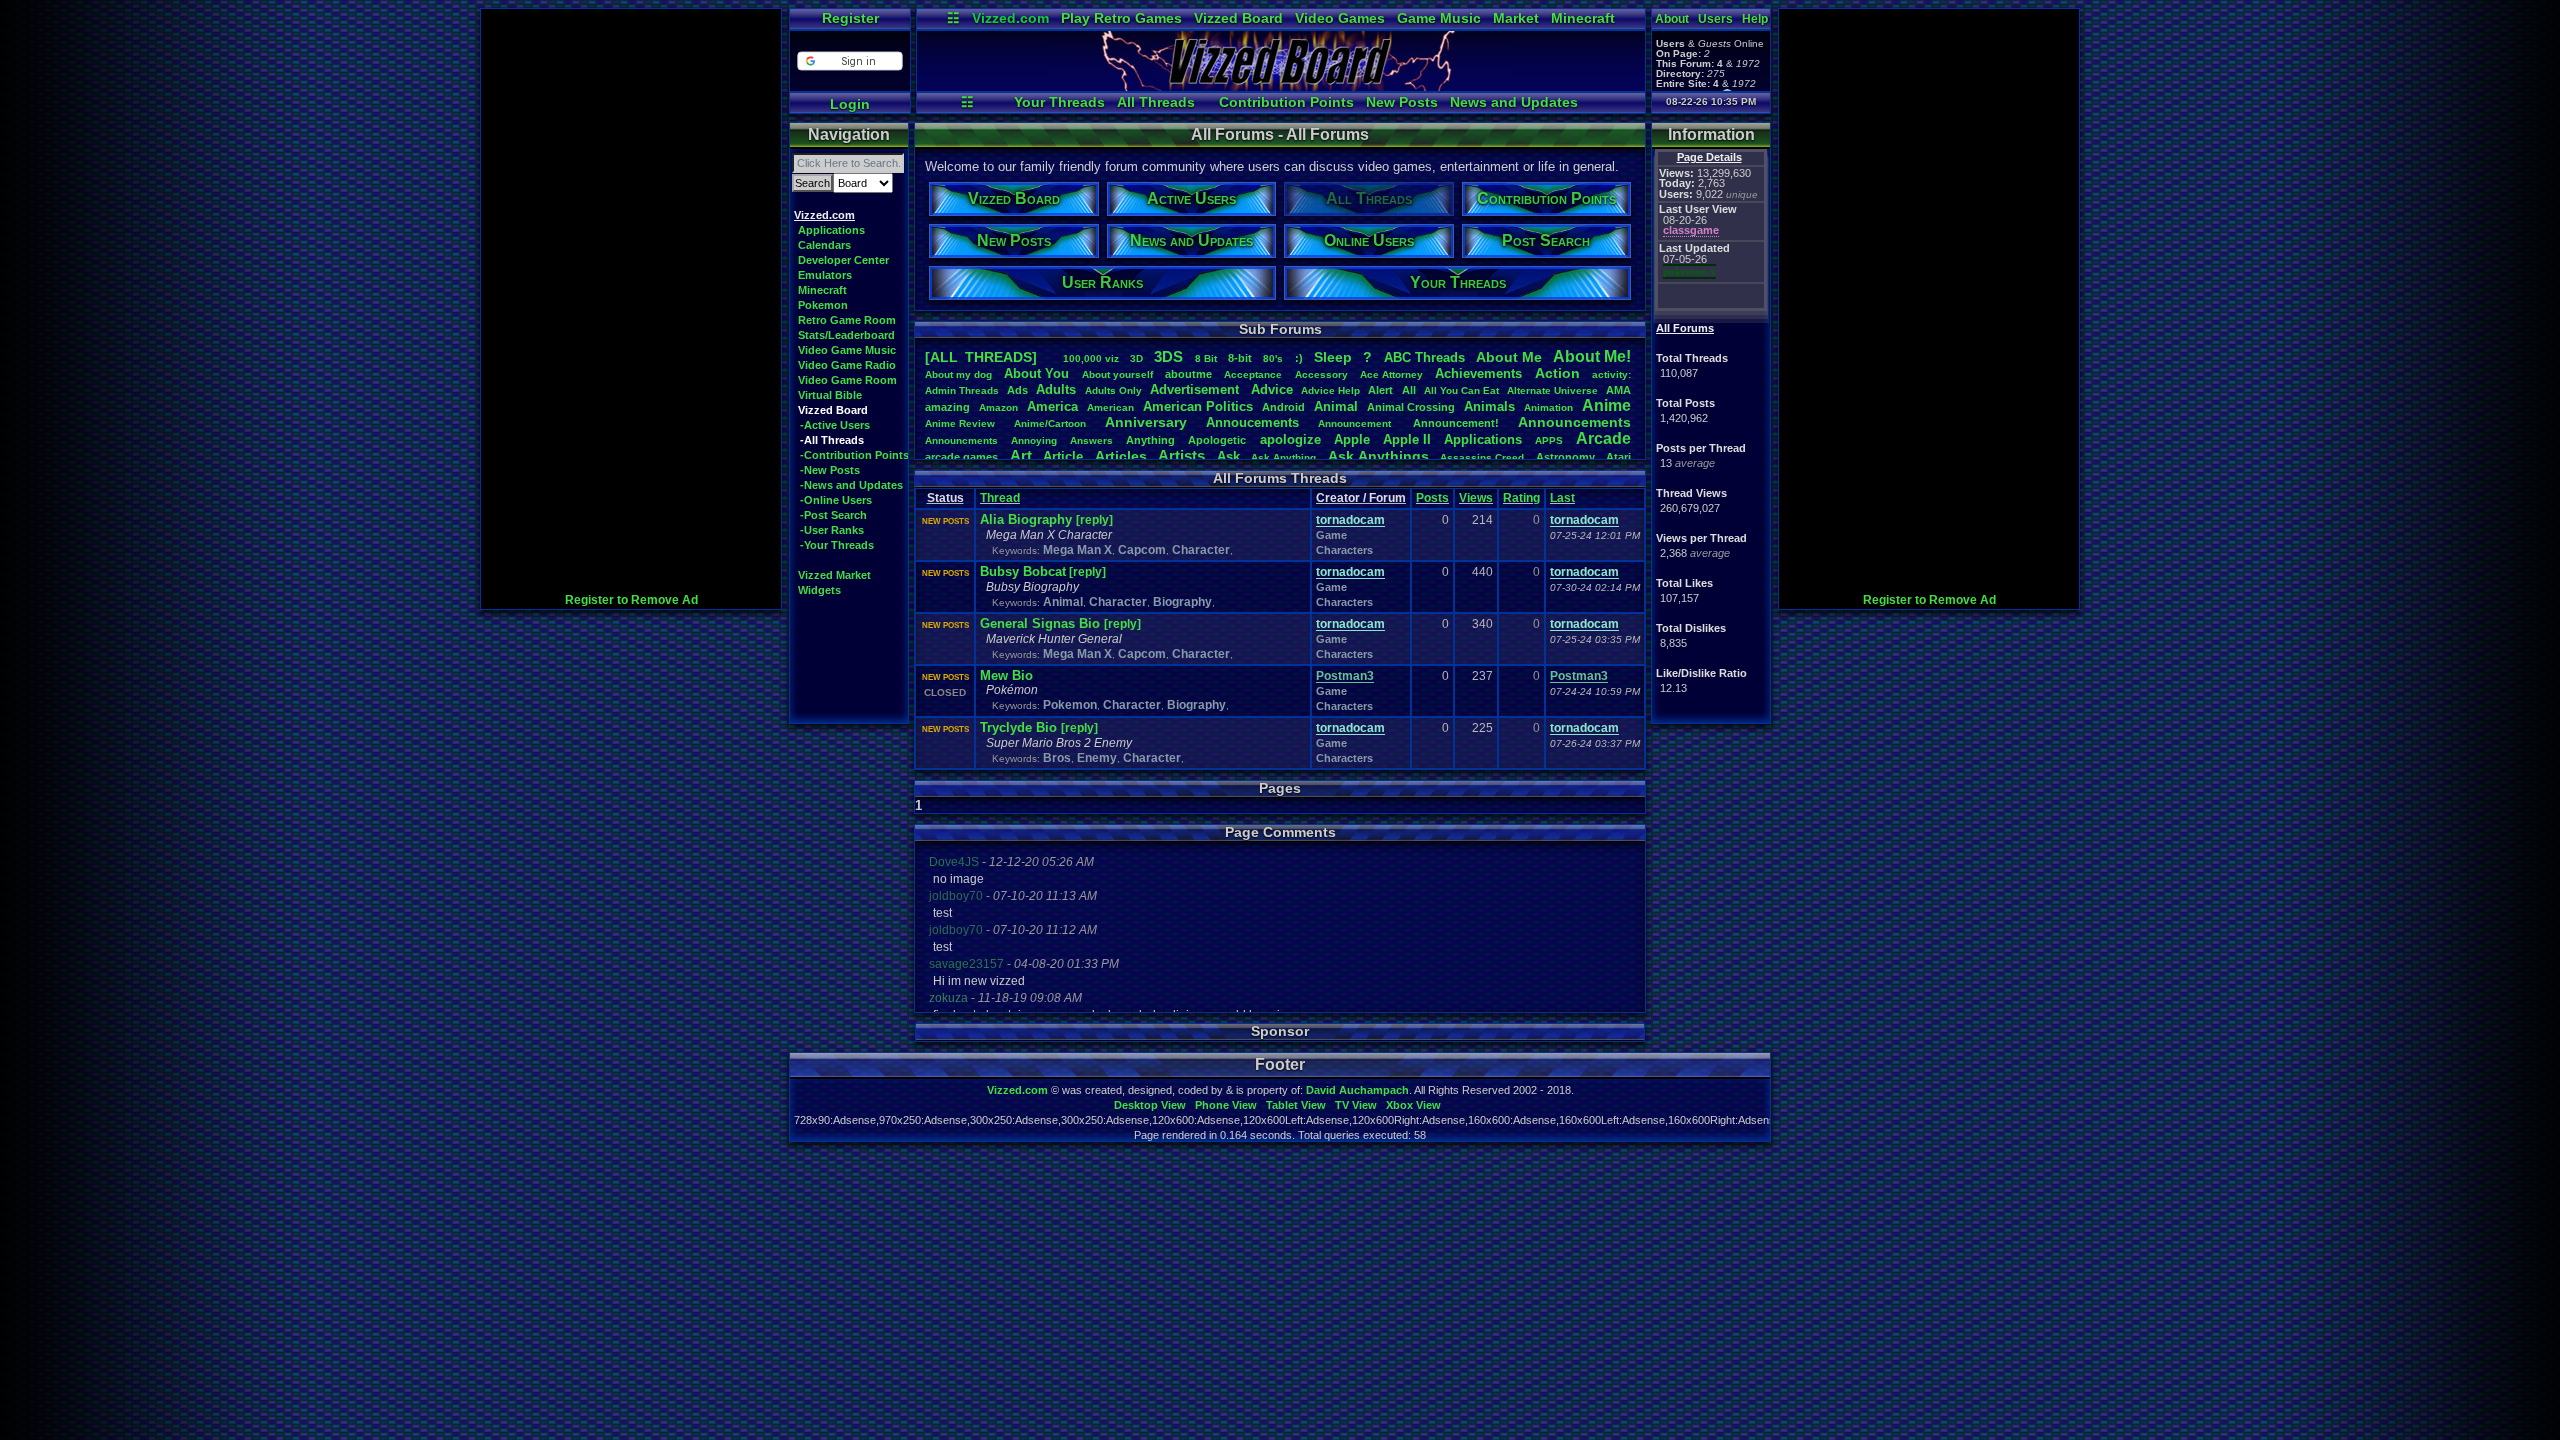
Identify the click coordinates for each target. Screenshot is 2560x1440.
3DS (1168, 356)
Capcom (1142, 550)
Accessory (1321, 374)
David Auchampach (1357, 1090)
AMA (1618, 390)
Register (850, 18)
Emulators (825, 275)
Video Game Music (847, 350)
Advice (1272, 389)
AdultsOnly (1113, 390)
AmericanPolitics (1198, 406)
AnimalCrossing (1411, 407)
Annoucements (1252, 422)
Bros (1057, 758)
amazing (947, 407)
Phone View (1226, 1105)
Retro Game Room (847, 320)
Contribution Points (1286, 102)
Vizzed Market (834, 575)
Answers (1091, 440)
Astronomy (1565, 457)
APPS (1549, 440)
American (1110, 407)
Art (1021, 455)
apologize (1290, 439)
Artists (1181, 455)
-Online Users (836, 500)
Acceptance (1253, 374)
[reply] (1094, 520)
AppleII (1407, 439)
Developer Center (843, 260)
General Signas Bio (1042, 623)
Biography (1182, 602)
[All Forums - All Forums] (1281, 86)
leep (1333, 357)
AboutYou (1036, 373)
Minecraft (1583, 18)
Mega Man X (1077, 550)
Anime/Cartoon (1050, 423)
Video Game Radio (847, 365)
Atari (1618, 457)
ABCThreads (1424, 357)
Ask (1228, 456)
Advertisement (1196, 389)
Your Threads (1059, 102)
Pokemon (823, 305)
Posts (1432, 498)
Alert (1380, 390)
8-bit (1240, 358)
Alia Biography (1028, 519)
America (1052, 406)
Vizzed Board (1238, 18)
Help (1755, 19)
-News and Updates (851, 485)
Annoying (1034, 440)
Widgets (819, 590)
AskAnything (1283, 457)
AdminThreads (962, 390)
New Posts (1402, 102)
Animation (1548, 407)
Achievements (1478, 373)
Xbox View (1413, 1105)
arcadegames (961, 457)
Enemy (1097, 758)
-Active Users (835, 425)
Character (1201, 550)
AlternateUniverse (1552, 390)
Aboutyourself (1117, 374)
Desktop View (1150, 1105)
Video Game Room (847, 380)
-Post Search (833, 515)
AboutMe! (1592, 356)
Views (1476, 498)
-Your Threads (837, 545)
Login (850, 104)
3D (1136, 358)
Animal (1336, 406)
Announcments (961, 440)
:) (1299, 358)
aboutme (1188, 374)
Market (1516, 18)
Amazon (998, 407)
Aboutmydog (958, 374)
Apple (1352, 439)
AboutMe (1509, 357)
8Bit (1206, 358)
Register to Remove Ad (631, 600)
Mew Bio (1006, 675)
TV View (1356, 1105)
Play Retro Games (1121, 18)
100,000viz (1091, 358)
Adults (1056, 389)
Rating (1521, 498)
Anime (1606, 405)
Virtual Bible (830, 395)
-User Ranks (832, 530)
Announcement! (1456, 423)
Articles (1121, 456)
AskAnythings (1378, 456)
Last (1562, 498)
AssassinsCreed (1482, 457)
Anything (1150, 440)
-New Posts (830, 470)
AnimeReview (960, 423)
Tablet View (1296, 1105)
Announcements (1574, 422)
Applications (831, 230)
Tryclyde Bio (1020, 727)
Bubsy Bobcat (1023, 571)
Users (1715, 19)
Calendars (824, 245)
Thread (1000, 498)
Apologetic (1217, 440)
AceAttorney (1391, 374)
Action (1557, 373)
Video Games (1340, 18)
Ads (1017, 390)
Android (1283, 407)
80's (1273, 358)
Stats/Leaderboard (846, 335)
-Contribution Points (854, 455)
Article (1063, 456)
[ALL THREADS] (981, 357)
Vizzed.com (1010, 18)
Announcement (1356, 423)
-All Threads (832, 440)
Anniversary (1146, 422)
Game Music (1439, 18)
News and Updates (1514, 102)
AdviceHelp (1330, 390)
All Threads (1156, 102)
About (1672, 19)
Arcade (1603, 438)
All (1409, 390)
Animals (1489, 406)
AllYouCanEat (1461, 390)
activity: (1611, 374)
